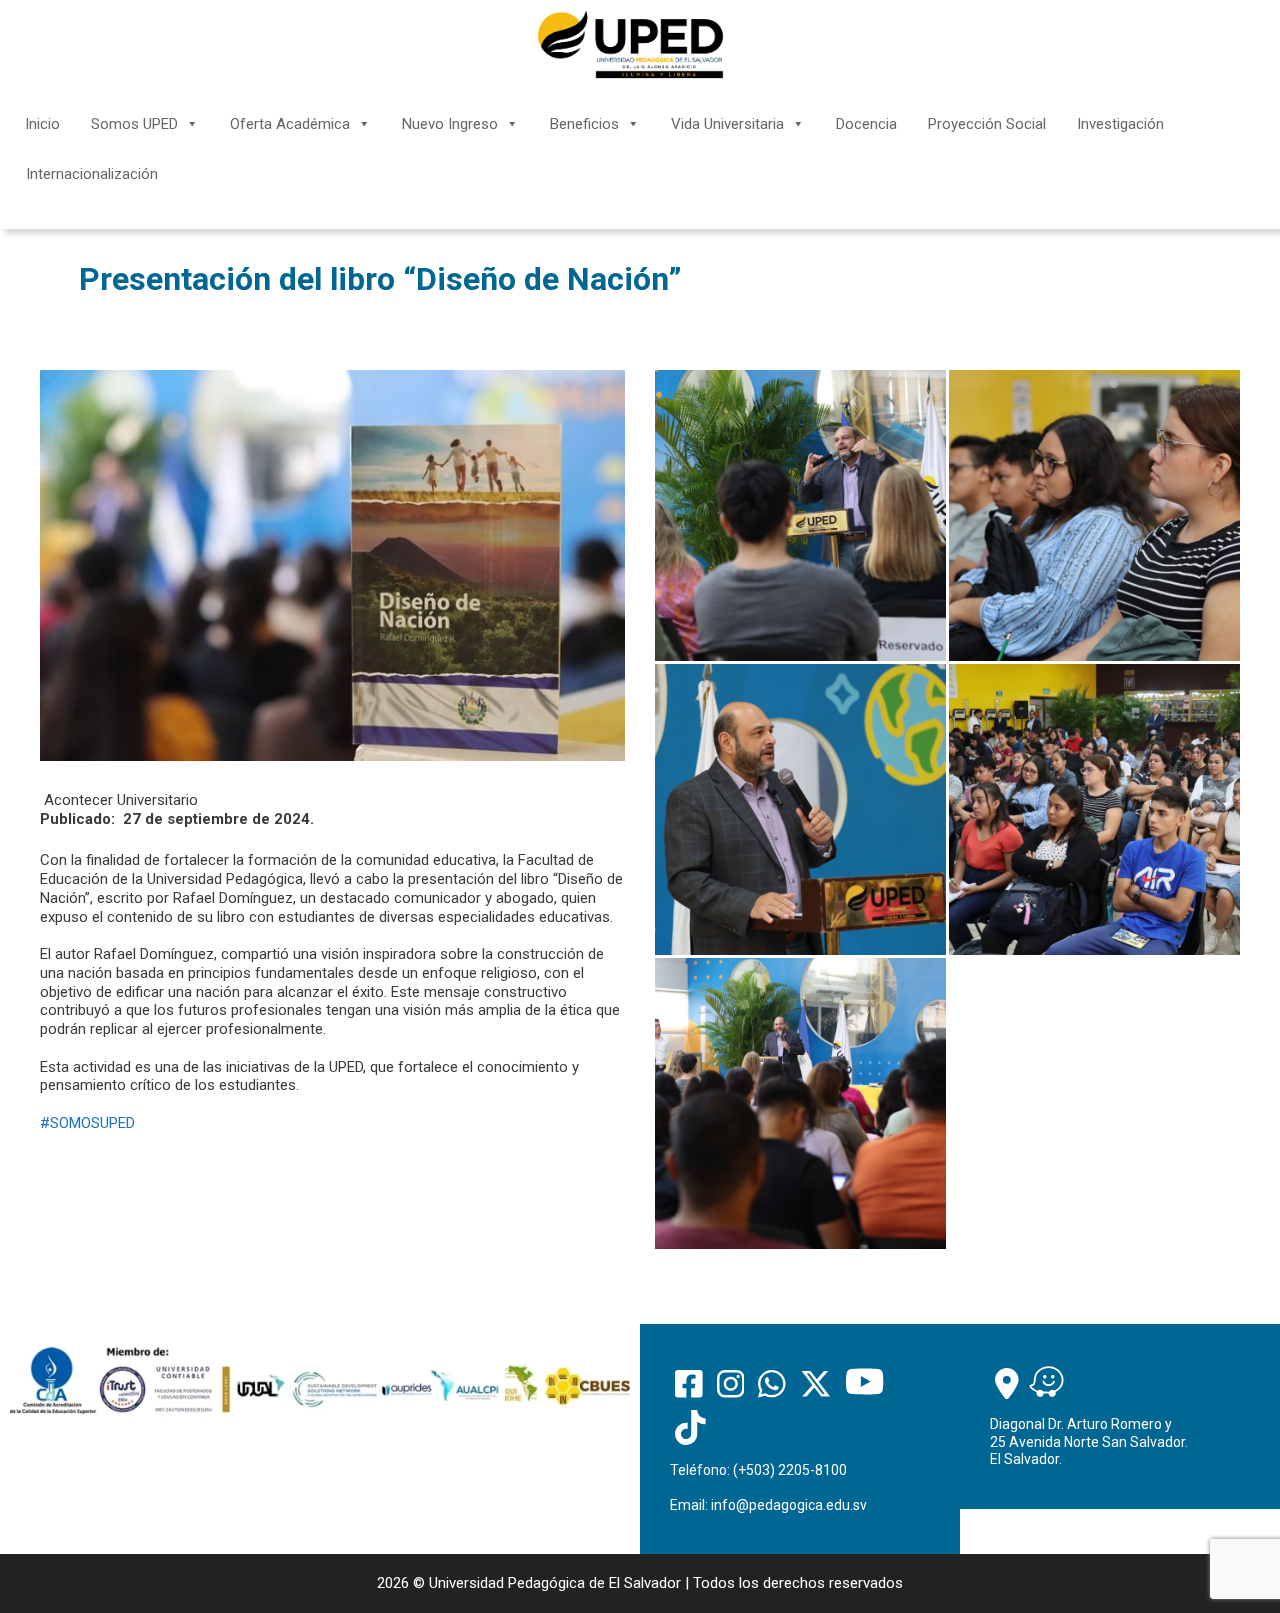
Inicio (42, 124)
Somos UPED (134, 124)
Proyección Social (987, 124)
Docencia (866, 124)
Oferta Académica (290, 124)
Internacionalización (92, 174)
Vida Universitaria (727, 124)
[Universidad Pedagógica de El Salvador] (630, 44)
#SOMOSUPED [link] (87, 1123)
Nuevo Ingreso (450, 124)
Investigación (1120, 124)
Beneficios (584, 124)
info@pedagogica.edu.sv (789, 1505)
